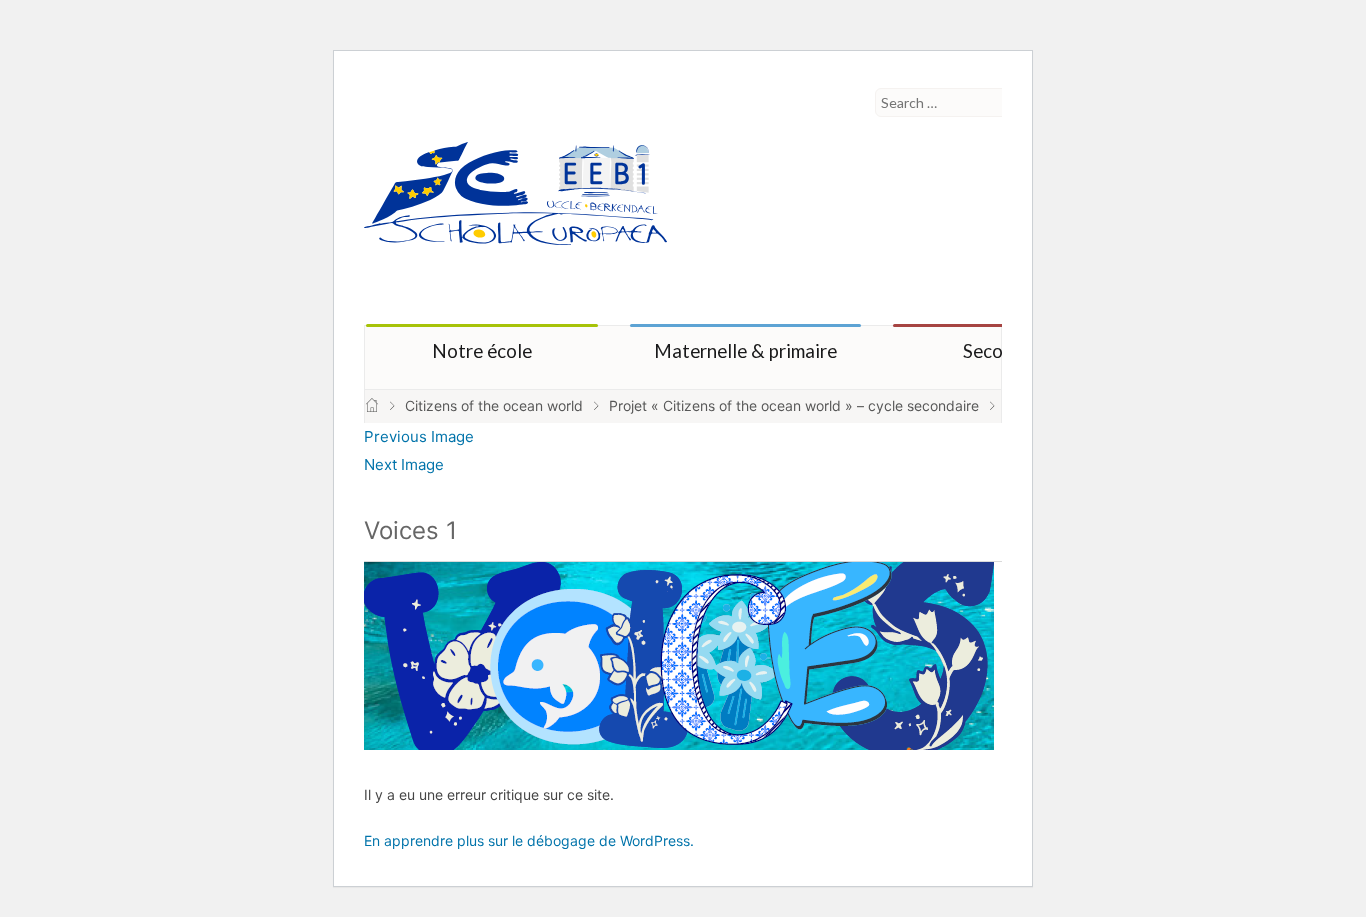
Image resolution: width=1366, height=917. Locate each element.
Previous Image (419, 436)
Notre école (482, 351)
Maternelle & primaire (745, 351)
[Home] (372, 405)
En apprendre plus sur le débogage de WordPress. (529, 840)
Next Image (404, 464)
